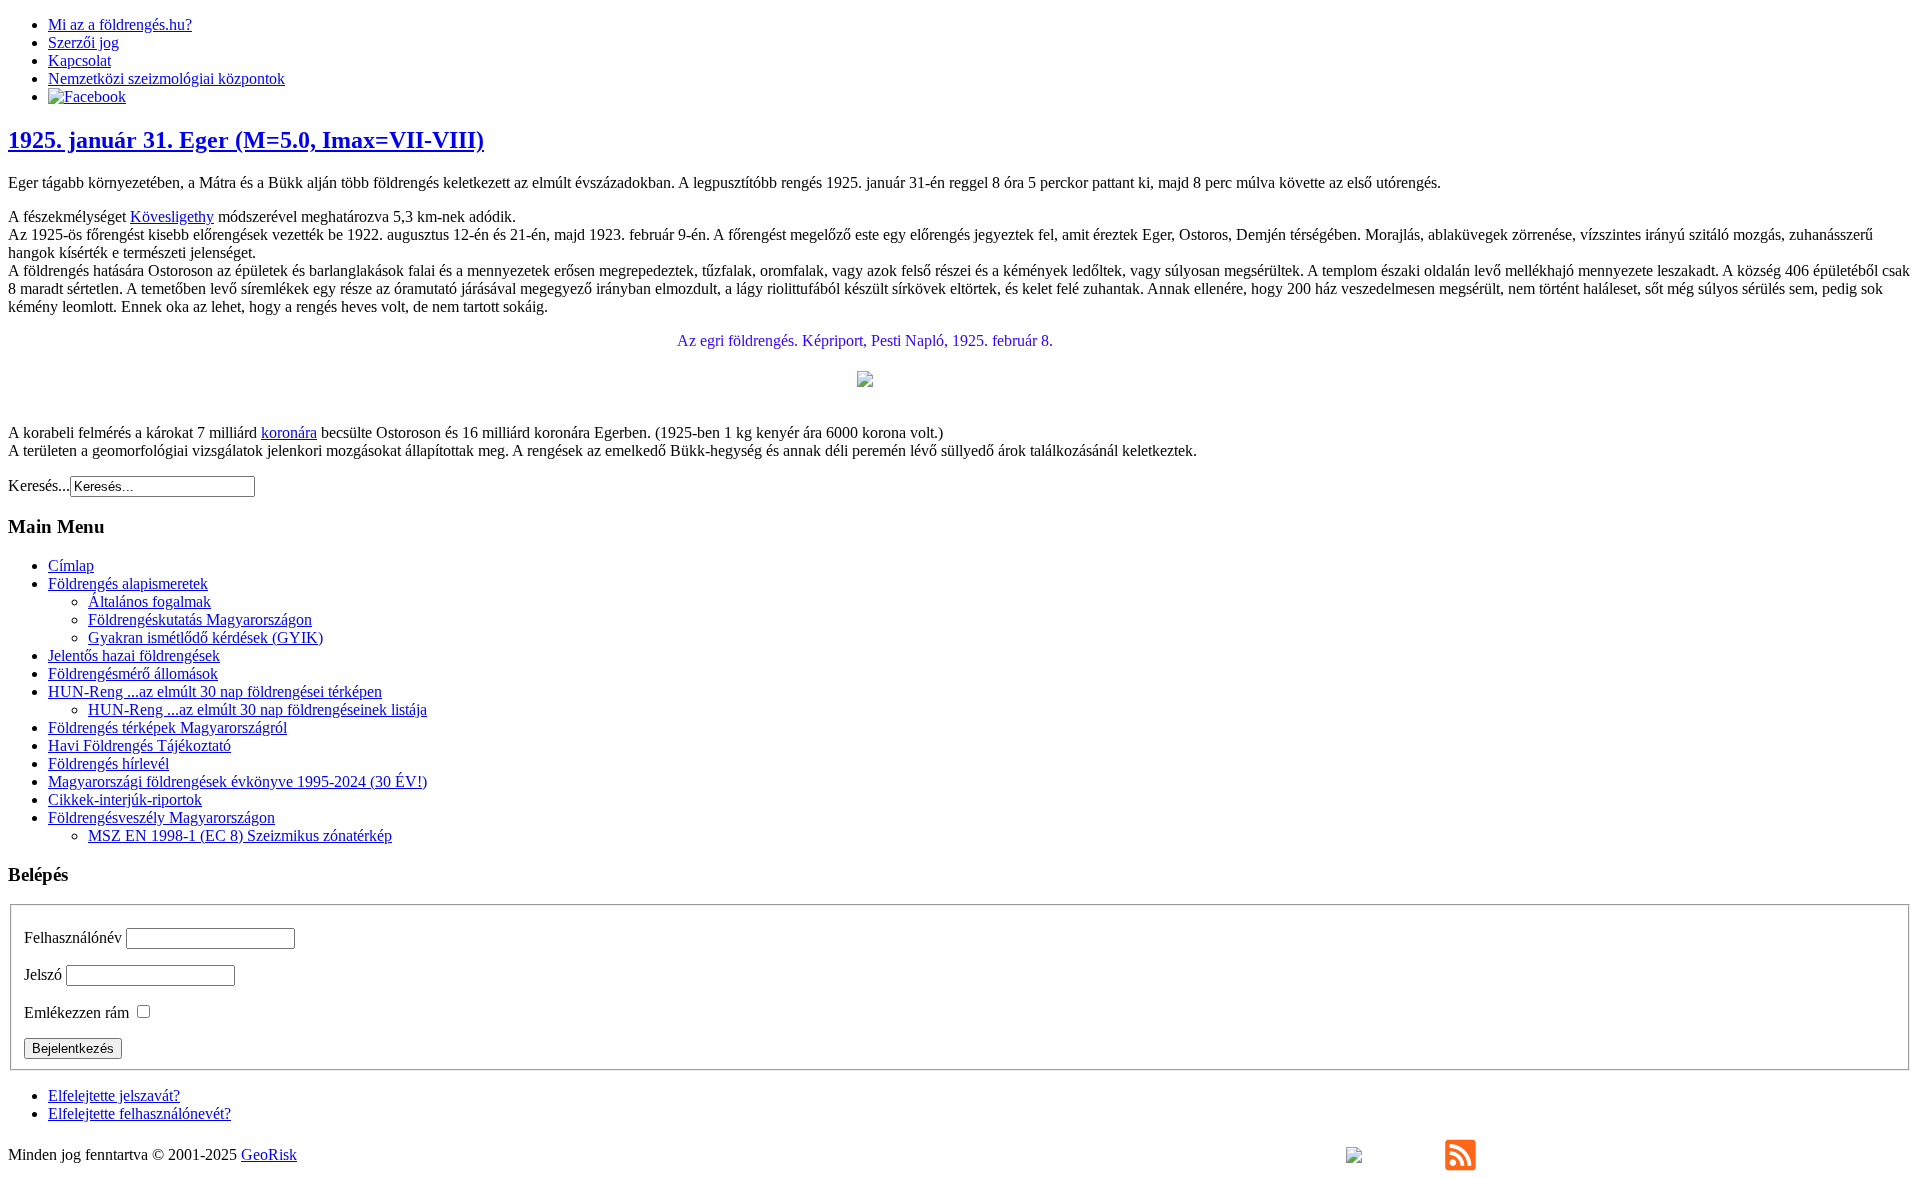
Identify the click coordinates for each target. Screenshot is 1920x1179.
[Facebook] (87, 96)
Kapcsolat (79, 60)
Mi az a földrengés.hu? (120, 24)
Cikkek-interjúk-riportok (125, 799)
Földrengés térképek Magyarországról (167, 727)
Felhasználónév (73, 937)
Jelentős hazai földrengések (134, 655)
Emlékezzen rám (76, 1012)
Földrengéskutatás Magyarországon (200, 619)
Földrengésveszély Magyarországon (161, 817)
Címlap (71, 565)
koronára (289, 432)
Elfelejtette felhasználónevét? (139, 1113)
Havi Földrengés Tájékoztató (139, 745)
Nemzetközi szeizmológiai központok (166, 78)
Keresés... (39, 485)
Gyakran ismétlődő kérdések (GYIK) (205, 637)
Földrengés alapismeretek (128, 583)
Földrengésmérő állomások (133, 673)
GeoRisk (269, 1154)
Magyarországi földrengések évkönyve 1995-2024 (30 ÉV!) (237, 781)
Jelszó (43, 974)
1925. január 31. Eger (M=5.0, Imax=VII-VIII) (246, 140)
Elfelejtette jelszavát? (114, 1095)
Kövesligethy (172, 216)
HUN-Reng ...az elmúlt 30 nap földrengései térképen (215, 691)
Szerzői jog (83, 42)
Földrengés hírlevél (108, 763)
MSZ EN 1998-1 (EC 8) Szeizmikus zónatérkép (240, 835)
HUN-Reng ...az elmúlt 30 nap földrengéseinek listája (257, 709)
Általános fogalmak (149, 601)
